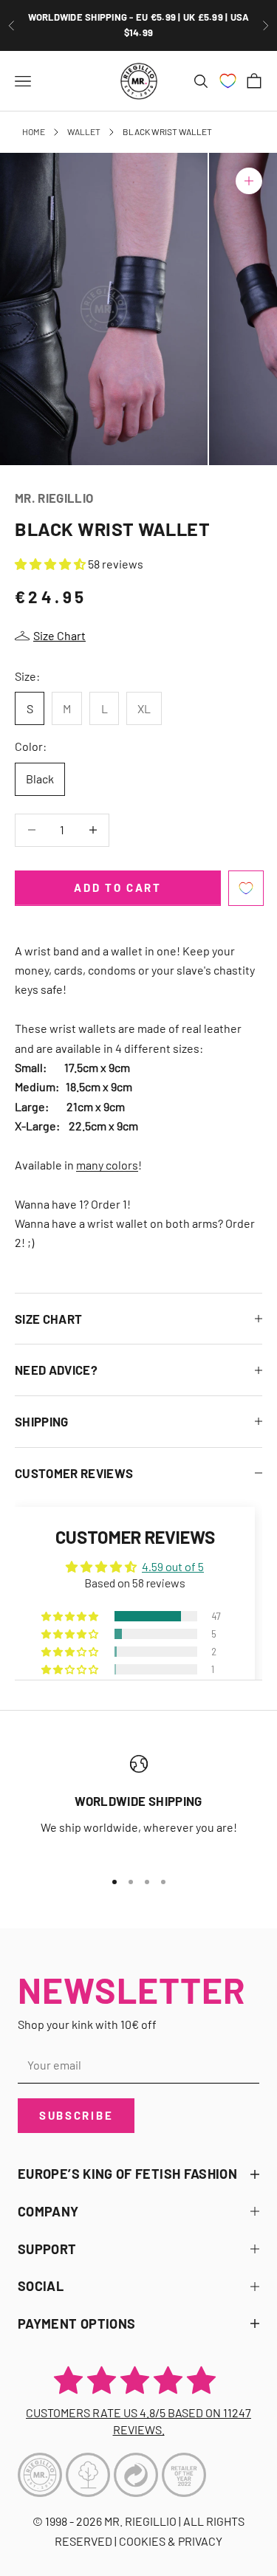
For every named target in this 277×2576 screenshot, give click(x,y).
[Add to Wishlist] (246, 888)
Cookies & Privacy (171, 2541)
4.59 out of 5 (173, 1566)
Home (34, 131)
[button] (51, 564)
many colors (107, 1165)
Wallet (84, 131)
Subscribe (76, 2115)
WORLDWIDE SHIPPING (138, 1801)
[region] (138, 1806)
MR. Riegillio (54, 498)
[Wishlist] (228, 81)
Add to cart (118, 887)
